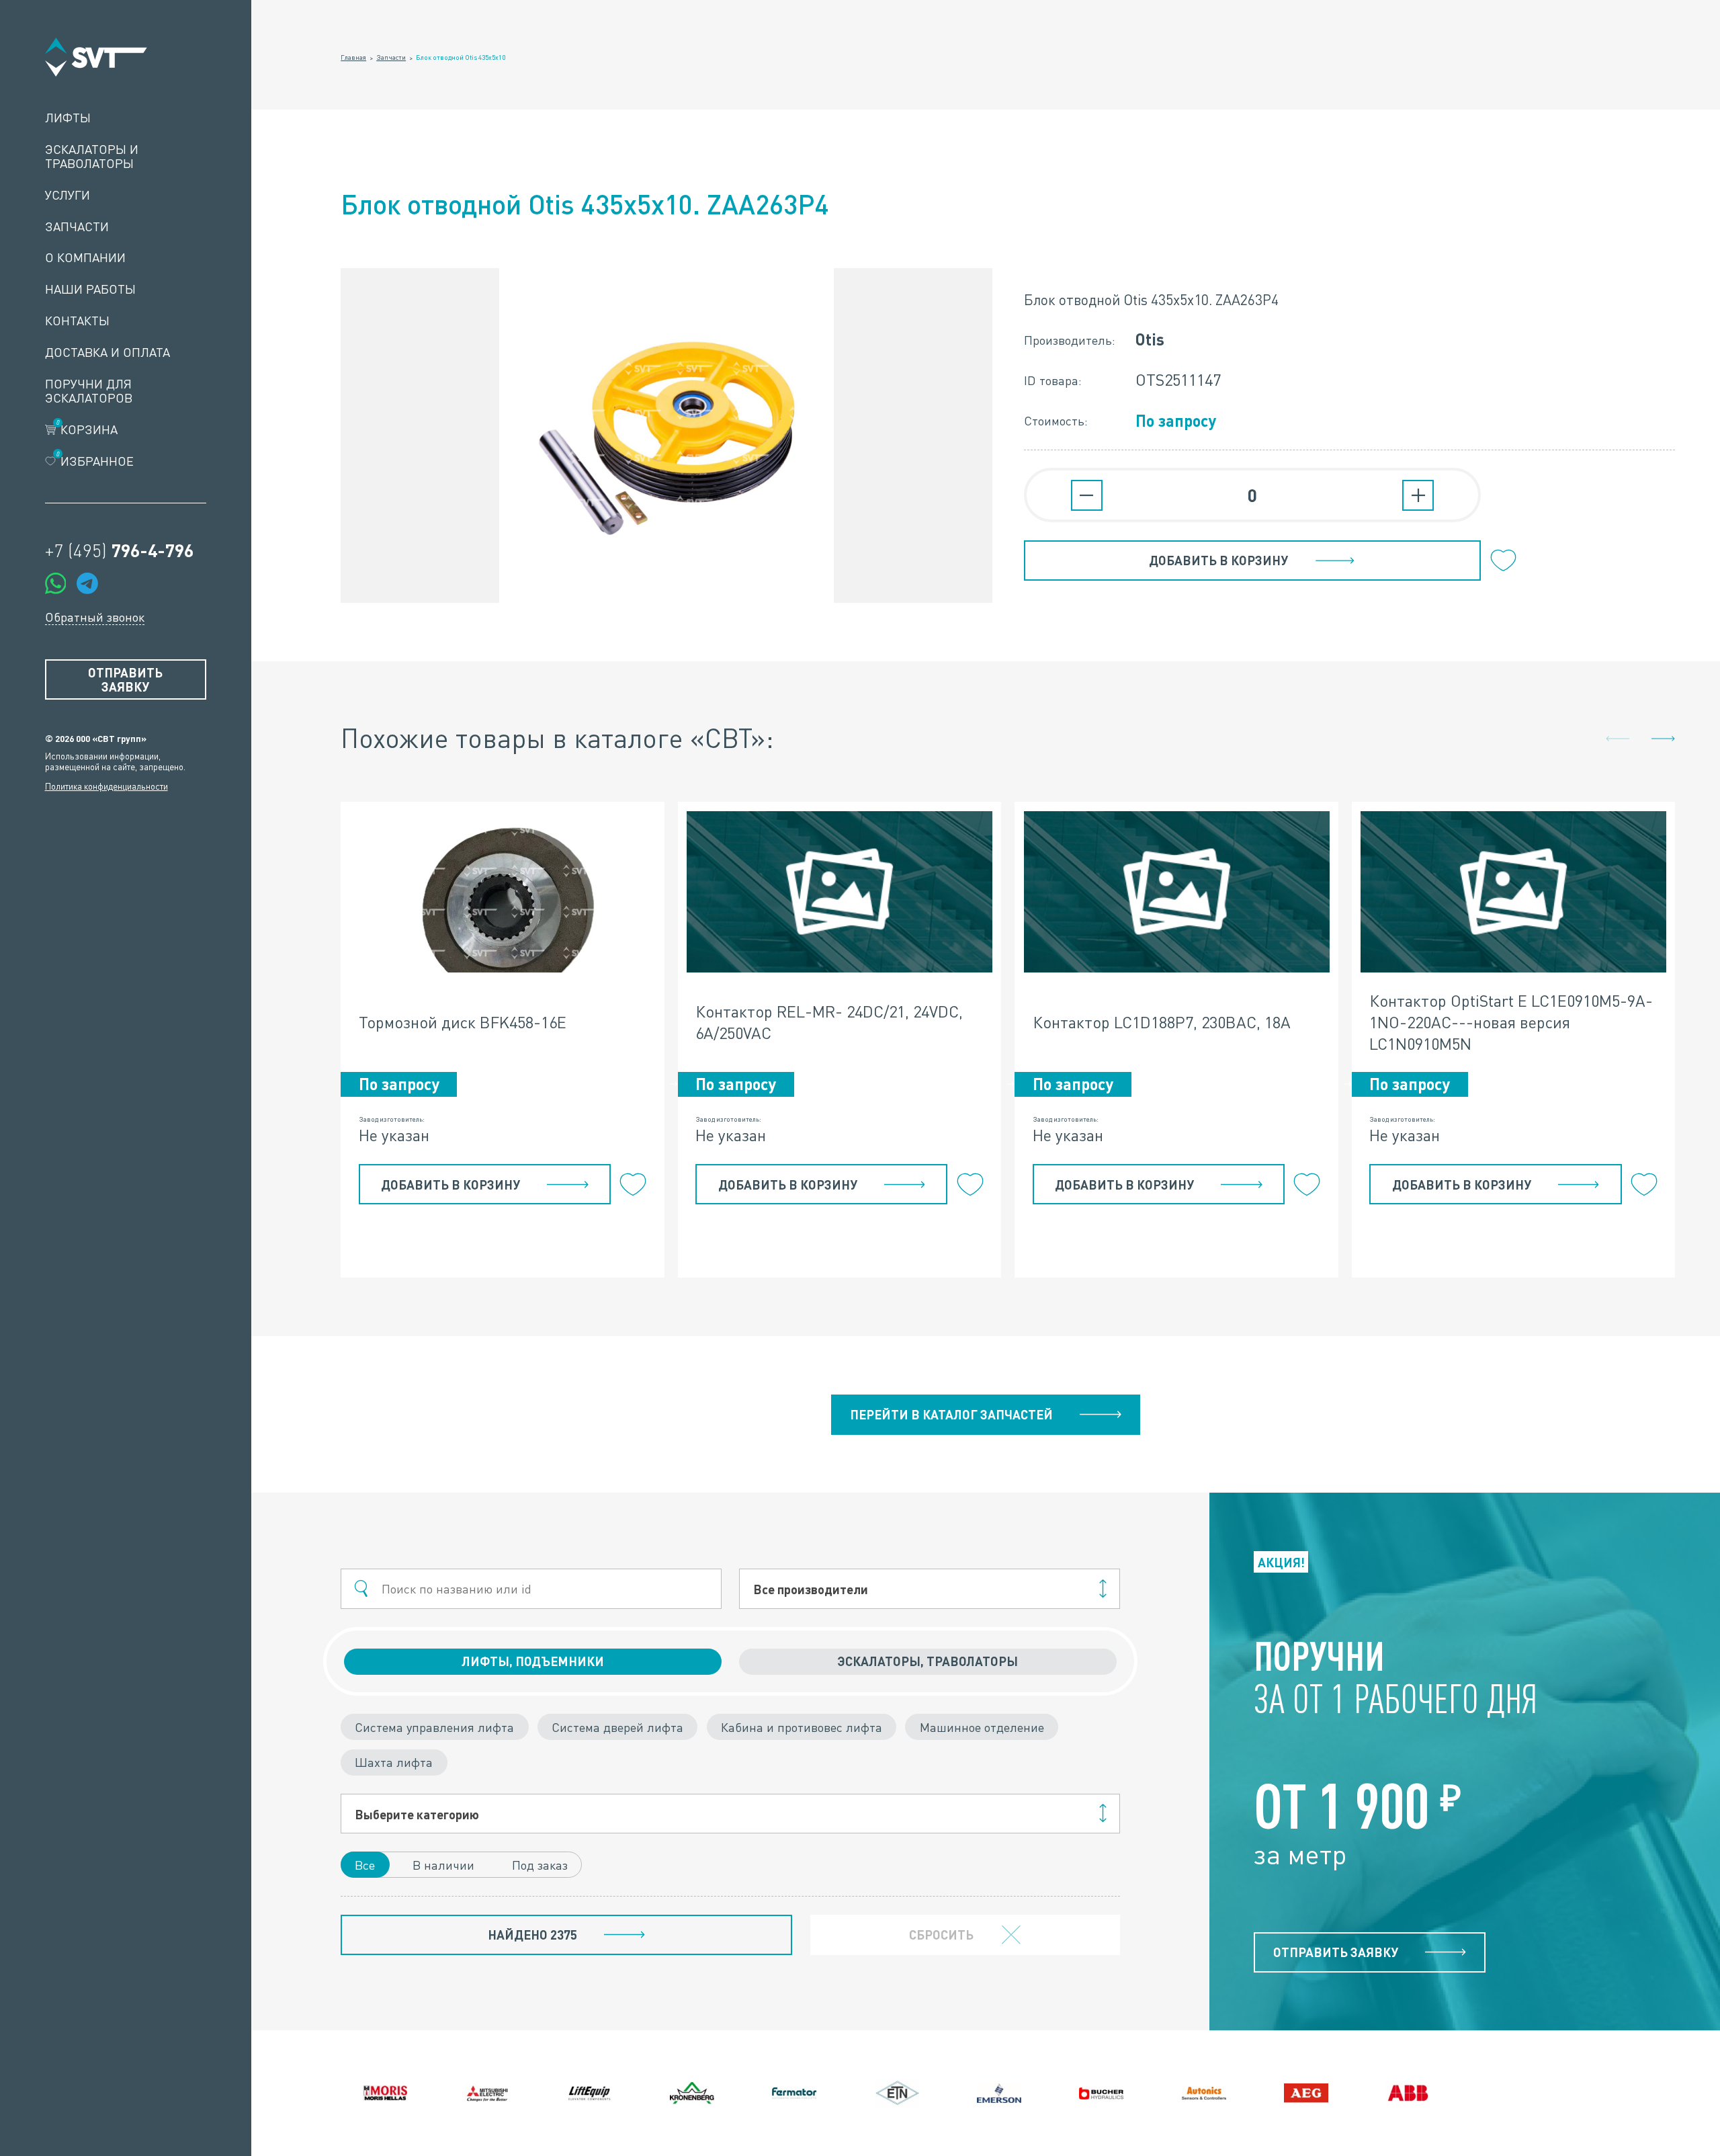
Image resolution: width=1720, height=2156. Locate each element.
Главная (353, 57)
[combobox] (929, 1589)
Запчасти (77, 227)
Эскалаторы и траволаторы (92, 157)
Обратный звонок (95, 617)
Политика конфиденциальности (106, 786)
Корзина (87, 430)
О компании (85, 258)
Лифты (68, 118)
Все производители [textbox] (811, 1589)
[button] (1663, 739)
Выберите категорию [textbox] (417, 1814)
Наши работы (90, 289)
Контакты (77, 321)
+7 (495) (119, 550)
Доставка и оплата (107, 353)
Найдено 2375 (532, 1935)
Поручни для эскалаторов (89, 391)
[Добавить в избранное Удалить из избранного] (1504, 561)
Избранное (95, 461)
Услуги (68, 195)
